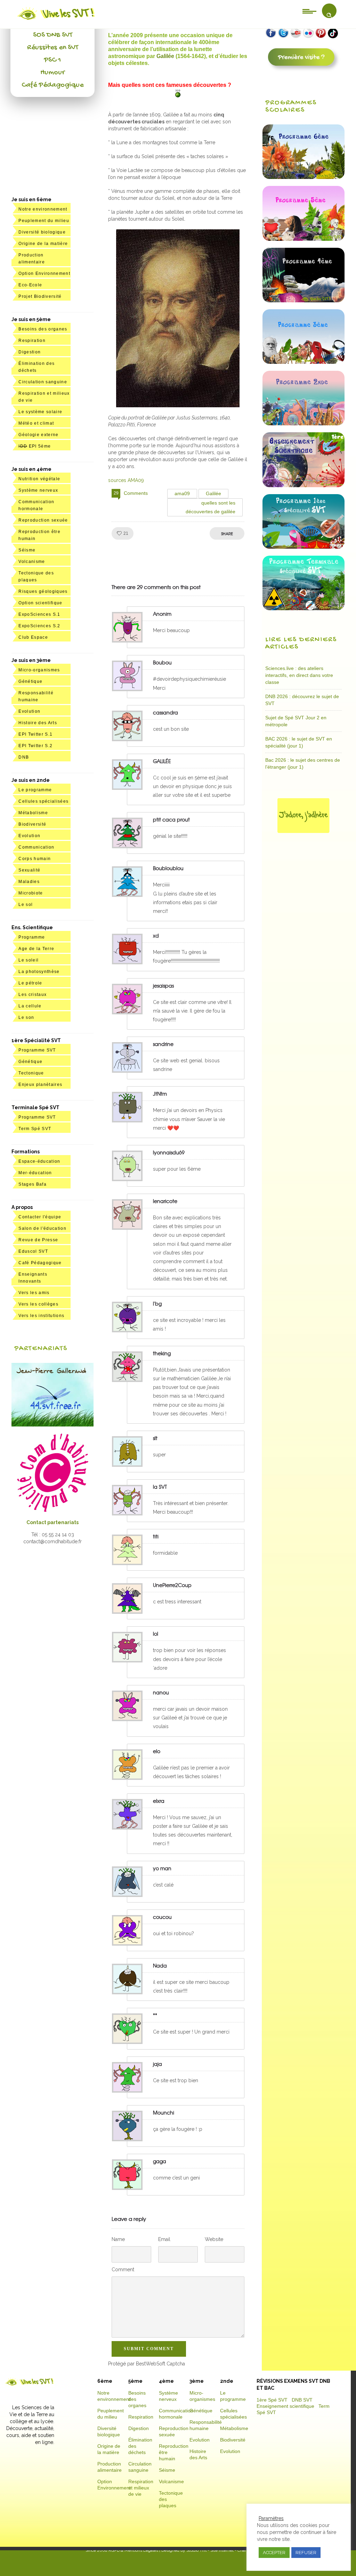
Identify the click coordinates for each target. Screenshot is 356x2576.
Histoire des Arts (38, 723)
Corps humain (35, 859)
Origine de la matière (43, 244)
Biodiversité (32, 824)
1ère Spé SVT (272, 2400)
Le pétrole (30, 983)
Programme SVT (37, 1050)
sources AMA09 (126, 480)
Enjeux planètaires (40, 1085)
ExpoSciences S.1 (39, 614)
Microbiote (31, 893)
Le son (26, 1017)
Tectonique (31, 1073)
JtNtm (160, 1094)
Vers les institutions (41, 1316)
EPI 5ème (35, 446)
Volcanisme (32, 562)
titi (156, 1536)
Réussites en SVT (53, 48)
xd (156, 935)
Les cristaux (33, 995)
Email (164, 2239)
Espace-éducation (39, 1161)
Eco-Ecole (30, 285)
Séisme (27, 550)
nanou (161, 1692)
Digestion (30, 352)
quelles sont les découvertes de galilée (211, 507)
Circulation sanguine (43, 382)
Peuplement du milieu (44, 221)
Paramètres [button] (271, 2518)
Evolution (29, 711)
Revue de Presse (38, 1240)
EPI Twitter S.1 (35, 734)
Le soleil (29, 960)
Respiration (32, 341)
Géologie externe (38, 435)
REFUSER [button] (306, 2553)
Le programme (35, 790)
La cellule (30, 1006)
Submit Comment (149, 2349)
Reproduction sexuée (43, 520)
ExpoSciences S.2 (39, 626)
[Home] (56, 20)
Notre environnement (43, 209)
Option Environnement (44, 273)
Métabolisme (33, 813)
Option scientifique (40, 603)
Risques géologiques (43, 591)
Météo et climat (36, 423)
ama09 (182, 493)
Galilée (166, 56)
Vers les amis (34, 1293)
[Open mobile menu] (309, 11)
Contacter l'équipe (40, 1217)
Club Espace (33, 637)
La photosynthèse (39, 972)
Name (118, 2239)
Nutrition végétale (39, 479)
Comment (123, 2270)
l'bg (157, 1303)
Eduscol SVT (33, 1251)
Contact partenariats (52, 1522)
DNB (24, 757)
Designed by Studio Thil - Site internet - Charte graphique (215, 2550)
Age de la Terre (36, 949)
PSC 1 (52, 60)
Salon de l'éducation (42, 1228)
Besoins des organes (43, 329)
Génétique (30, 681)
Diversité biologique (42, 232)
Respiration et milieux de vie (141, 2488)
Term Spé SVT (35, 1129)
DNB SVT (302, 2400)
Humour (52, 73)
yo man (162, 1868)
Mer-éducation (35, 1173)
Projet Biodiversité (40, 296)
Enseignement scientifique (285, 2406)
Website (214, 2239)
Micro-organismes (39, 670)
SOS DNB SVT (53, 35)
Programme (32, 937)
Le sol (26, 905)
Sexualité (29, 870)
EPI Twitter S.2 (35, 746)
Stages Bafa (33, 1184)
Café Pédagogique (52, 85)
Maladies (29, 882)
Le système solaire (40, 412)
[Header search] (329, 15)
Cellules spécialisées (43, 801)
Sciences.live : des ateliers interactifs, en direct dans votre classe (299, 675)
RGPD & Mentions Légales (133, 2550)
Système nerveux (38, 490)
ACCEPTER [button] (274, 2553)
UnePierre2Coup (172, 1585)
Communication (36, 847)
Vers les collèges (38, 1304)
